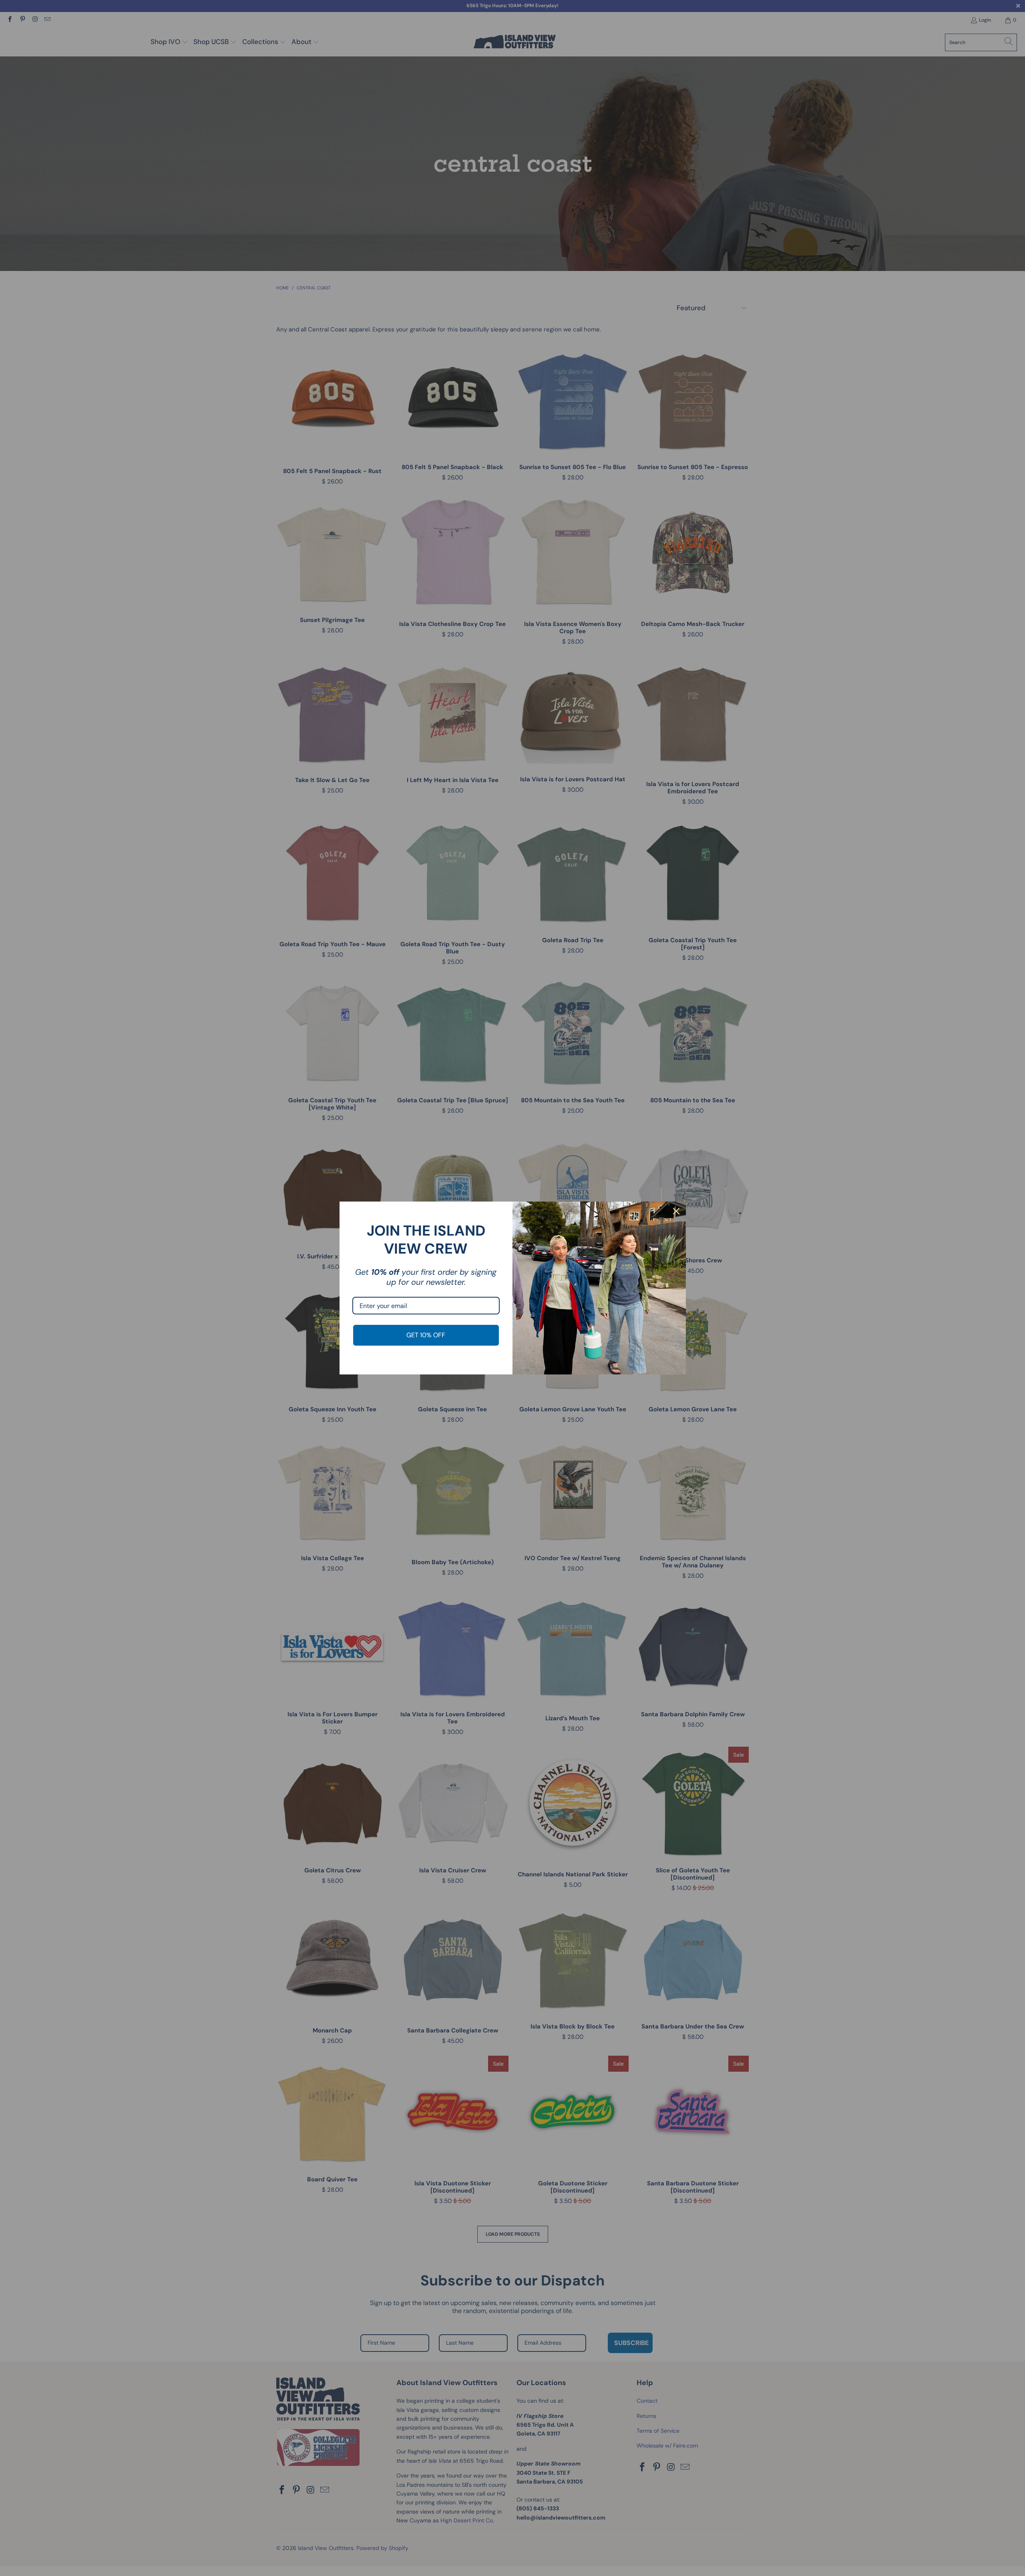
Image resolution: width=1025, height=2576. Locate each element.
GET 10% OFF (426, 1335)
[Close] (676, 1211)
